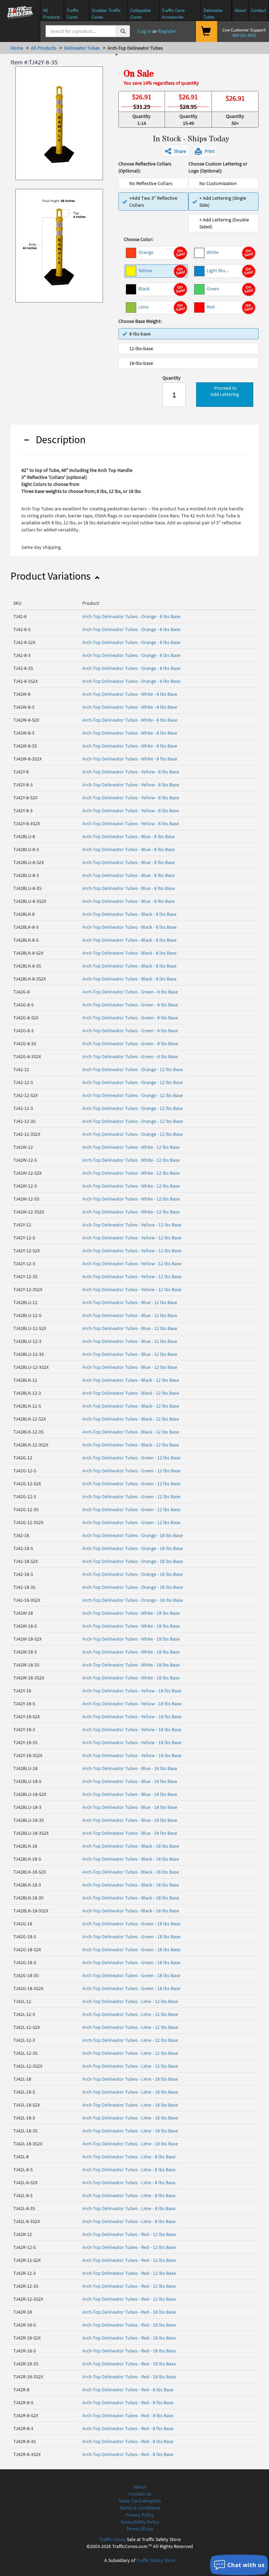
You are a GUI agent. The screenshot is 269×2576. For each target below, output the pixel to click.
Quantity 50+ (235, 120)
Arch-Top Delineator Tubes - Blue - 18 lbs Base (130, 1768)
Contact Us (140, 2494)
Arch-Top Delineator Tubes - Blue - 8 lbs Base (129, 836)
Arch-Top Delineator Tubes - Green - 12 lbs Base (131, 1458)
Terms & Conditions (140, 2508)
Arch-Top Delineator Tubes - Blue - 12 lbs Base (130, 1302)
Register (167, 31)
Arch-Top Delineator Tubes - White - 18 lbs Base (131, 1613)
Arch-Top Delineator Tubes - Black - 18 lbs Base (131, 1846)
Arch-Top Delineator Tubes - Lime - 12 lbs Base (130, 2001)
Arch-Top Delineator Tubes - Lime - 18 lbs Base (130, 2079)
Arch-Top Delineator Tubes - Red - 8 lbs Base (128, 2390)
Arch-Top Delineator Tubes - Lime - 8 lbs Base (129, 2157)
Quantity (172, 378)
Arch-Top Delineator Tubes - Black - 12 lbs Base (131, 1380)
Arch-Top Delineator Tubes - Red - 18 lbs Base (129, 2312)
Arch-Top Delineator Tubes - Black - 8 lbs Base (129, 914)
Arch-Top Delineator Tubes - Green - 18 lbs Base (131, 1924)
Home (17, 48)
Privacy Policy (140, 2515)
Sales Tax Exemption (140, 2501)
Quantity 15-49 (188, 120)
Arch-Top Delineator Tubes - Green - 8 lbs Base (130, 992)
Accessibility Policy (140, 2522)
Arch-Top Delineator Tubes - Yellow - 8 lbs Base (131, 772)
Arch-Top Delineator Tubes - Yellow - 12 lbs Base (132, 1225)
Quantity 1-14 (142, 120)
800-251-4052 (244, 35)
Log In (144, 31)
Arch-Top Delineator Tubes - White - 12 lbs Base (131, 1147)
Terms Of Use (140, 2529)
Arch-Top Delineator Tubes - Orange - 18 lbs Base (133, 1535)
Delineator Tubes (82, 48)
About (140, 2487)
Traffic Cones (112, 2539)
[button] (176, 151)
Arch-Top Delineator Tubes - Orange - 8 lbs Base (131, 616)
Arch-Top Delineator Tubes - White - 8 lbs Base (130, 694)
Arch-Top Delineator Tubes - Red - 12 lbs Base (129, 2234)
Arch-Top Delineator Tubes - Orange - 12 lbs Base (133, 1069)
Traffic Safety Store (156, 2560)
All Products (44, 48)
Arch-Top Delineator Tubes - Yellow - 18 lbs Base (132, 1691)
